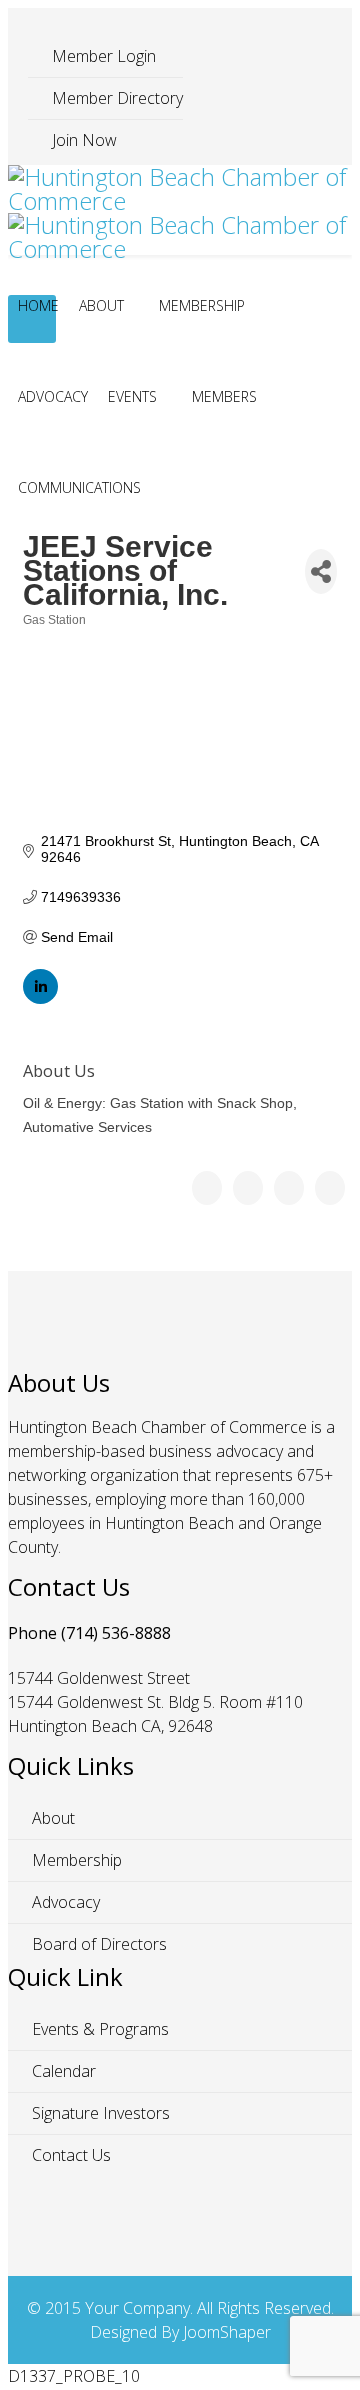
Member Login (102, 56)
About (101, 305)
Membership (202, 305)
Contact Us (69, 2155)
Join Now (82, 140)
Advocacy (53, 396)
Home (38, 305)
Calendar (62, 2071)
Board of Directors (97, 1944)
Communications (79, 487)
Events (132, 396)
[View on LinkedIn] (40, 999)
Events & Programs (98, 2029)
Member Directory (115, 98)
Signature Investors (99, 2113)
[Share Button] (321, 571)
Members (224, 396)
